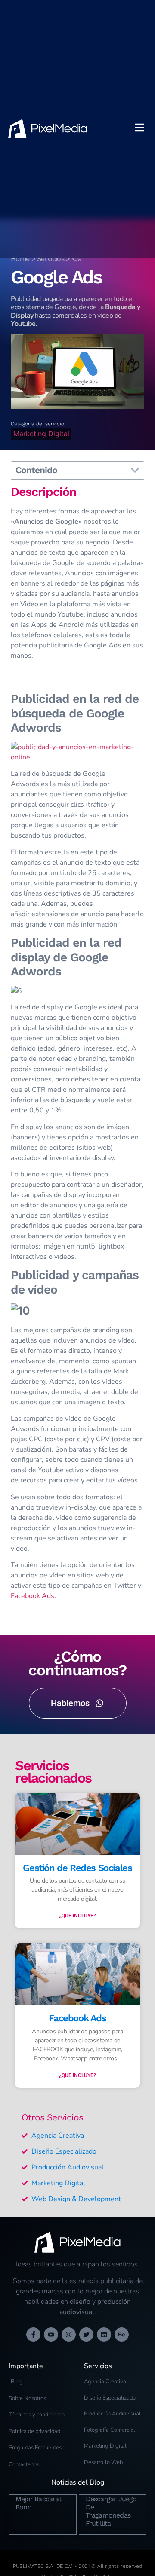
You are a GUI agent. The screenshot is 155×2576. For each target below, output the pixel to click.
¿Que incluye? (77, 1916)
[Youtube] (51, 2334)
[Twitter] (86, 2334)
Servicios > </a (59, 259)
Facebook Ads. (33, 1596)
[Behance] (122, 2334)
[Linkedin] (104, 2334)
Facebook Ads (77, 2018)
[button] (135, 470)
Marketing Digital (41, 434)
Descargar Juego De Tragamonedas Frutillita (111, 2511)
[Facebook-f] (33, 2334)
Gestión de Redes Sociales (77, 1868)
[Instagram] (69, 2334)
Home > (24, 259)
